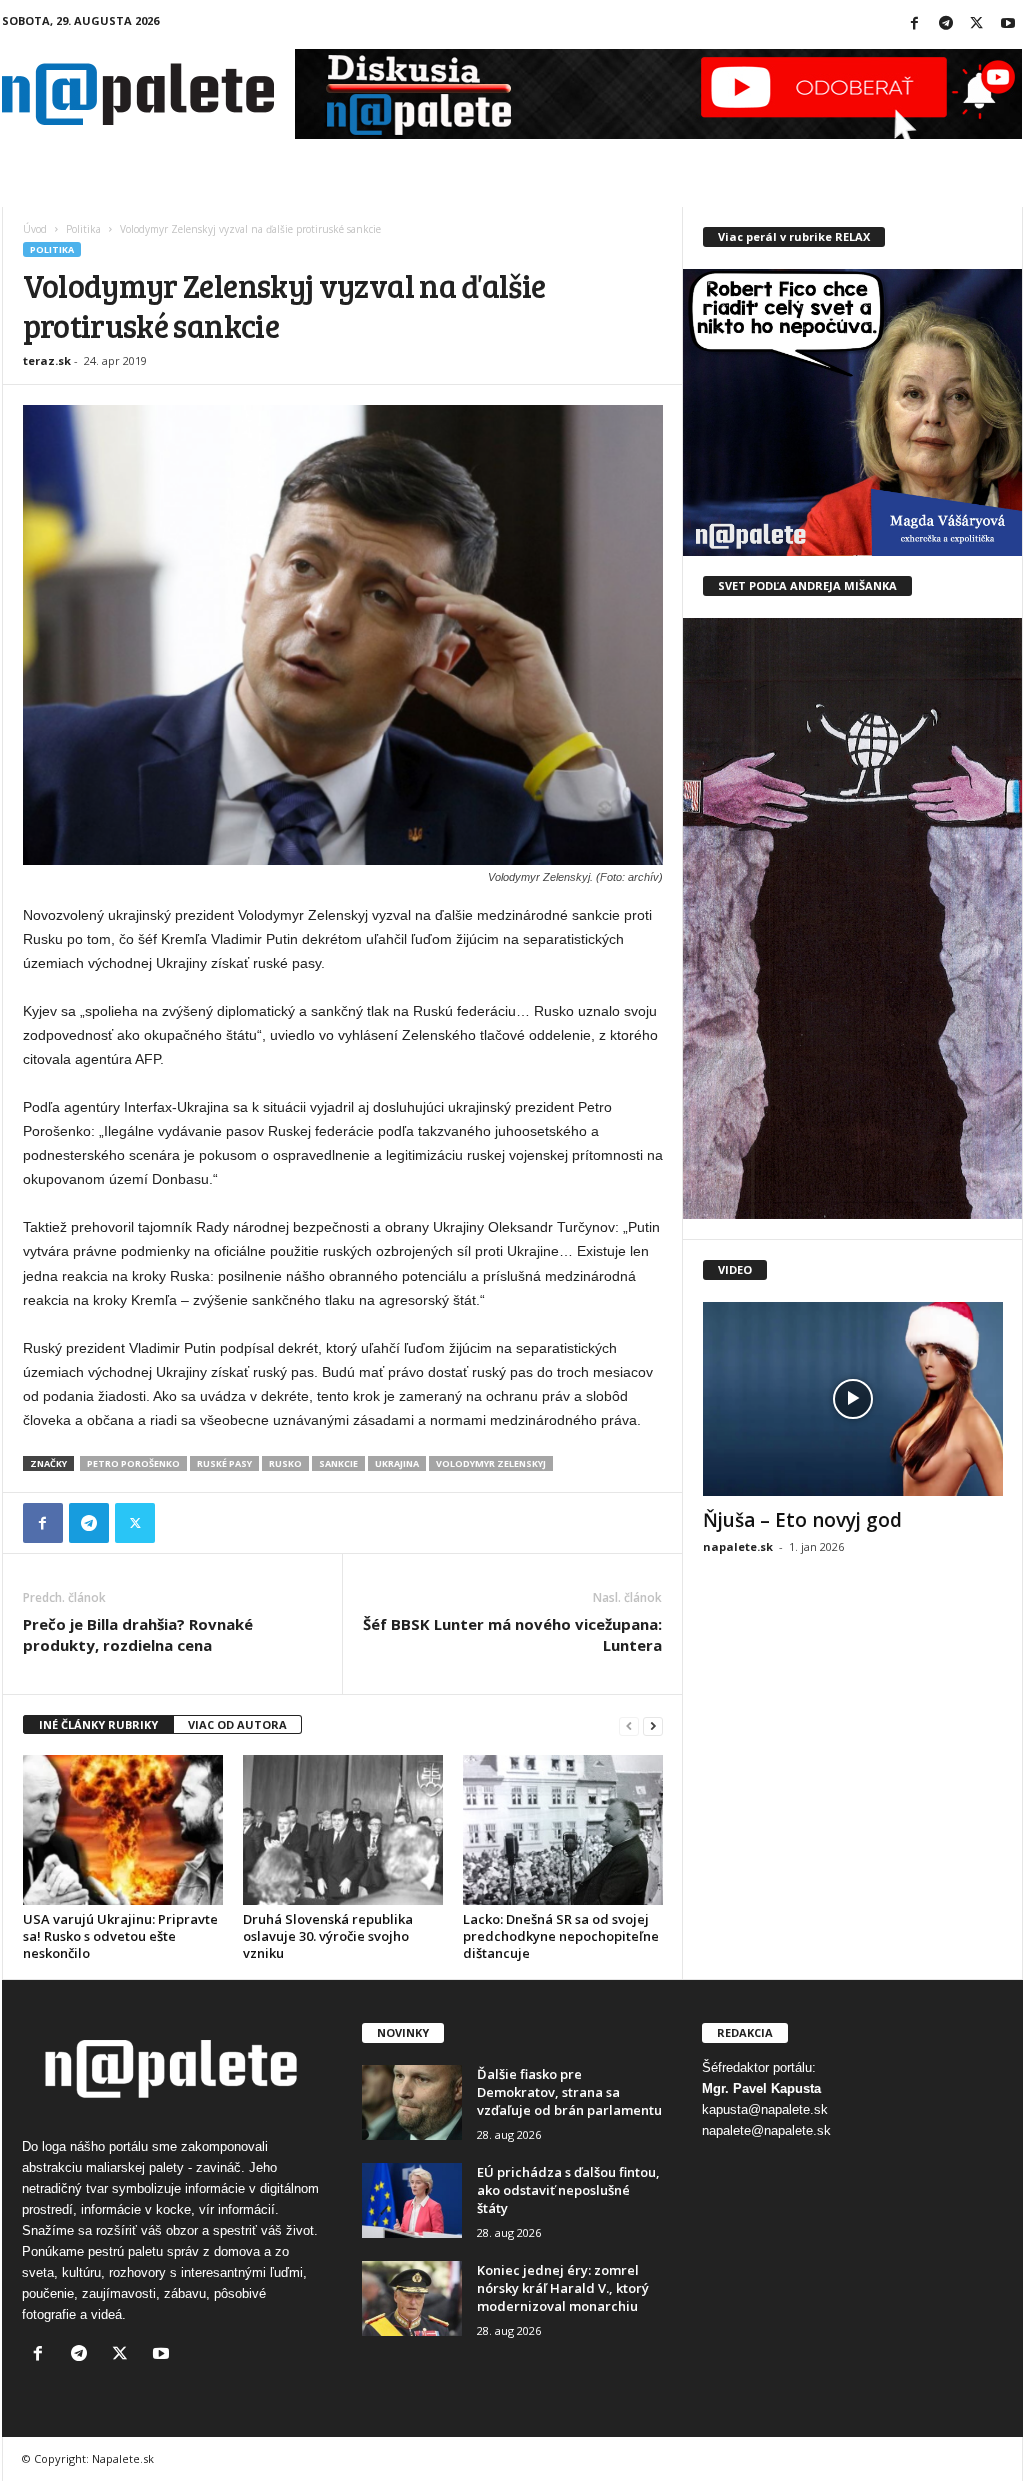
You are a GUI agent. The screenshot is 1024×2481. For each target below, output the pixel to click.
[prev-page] (629, 1725)
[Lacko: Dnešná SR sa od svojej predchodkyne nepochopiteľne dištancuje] (563, 1830)
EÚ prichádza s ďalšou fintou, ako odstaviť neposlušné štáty (568, 2190)
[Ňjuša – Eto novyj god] (853, 1399)
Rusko (285, 1463)
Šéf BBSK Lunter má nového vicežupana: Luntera (512, 1634)
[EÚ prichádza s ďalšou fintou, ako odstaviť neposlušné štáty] (412, 2200)
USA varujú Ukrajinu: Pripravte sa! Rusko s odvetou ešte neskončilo (120, 1936)
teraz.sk (47, 360)
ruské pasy (224, 1463)
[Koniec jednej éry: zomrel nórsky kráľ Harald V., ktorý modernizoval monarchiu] (412, 2298)
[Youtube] (1008, 24)
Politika (83, 229)
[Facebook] (915, 24)
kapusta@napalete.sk (765, 2109)
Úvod (35, 229)
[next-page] (653, 1725)
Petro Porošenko (133, 1463)
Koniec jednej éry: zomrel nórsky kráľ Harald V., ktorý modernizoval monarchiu (563, 2288)
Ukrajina (397, 1463)
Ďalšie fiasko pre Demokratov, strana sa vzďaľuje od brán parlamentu (569, 2092)
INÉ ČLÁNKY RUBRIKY (98, 1724)
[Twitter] (977, 24)
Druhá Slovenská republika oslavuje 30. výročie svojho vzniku (328, 1936)
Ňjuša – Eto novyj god (802, 1520)
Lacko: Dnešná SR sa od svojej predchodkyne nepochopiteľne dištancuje (561, 1936)
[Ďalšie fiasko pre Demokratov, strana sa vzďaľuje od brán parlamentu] (412, 2102)
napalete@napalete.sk (766, 2130)
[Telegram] (946, 24)
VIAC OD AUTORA (237, 1724)
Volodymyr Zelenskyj (491, 1463)
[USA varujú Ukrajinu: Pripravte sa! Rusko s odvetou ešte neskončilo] (123, 1830)
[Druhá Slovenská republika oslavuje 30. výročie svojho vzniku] (343, 1830)
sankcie (338, 1463)
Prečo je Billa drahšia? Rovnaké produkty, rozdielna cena (138, 1634)
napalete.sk (738, 1546)
